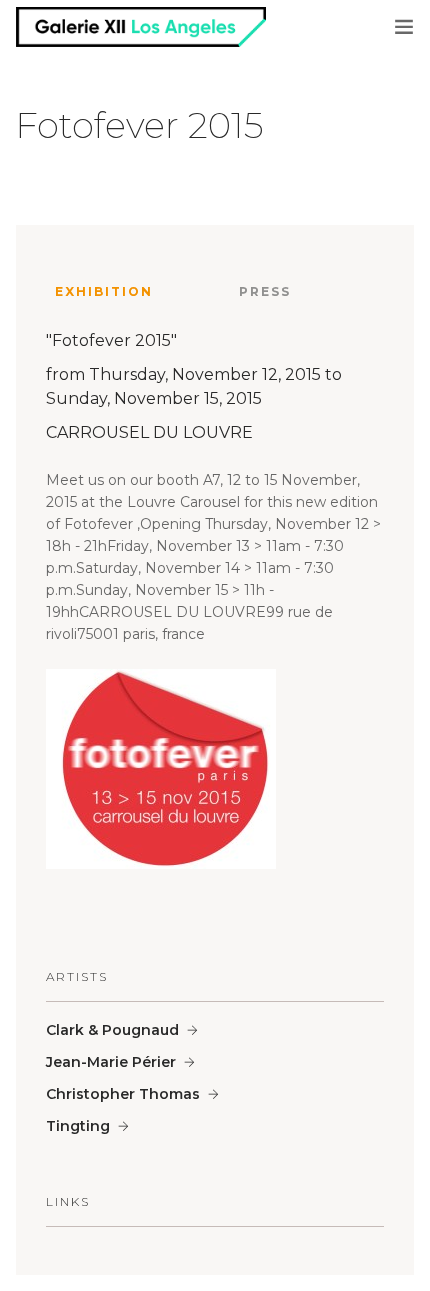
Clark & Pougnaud (112, 1030)
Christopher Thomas (123, 1094)
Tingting (78, 1126)
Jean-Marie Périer (111, 1062)
